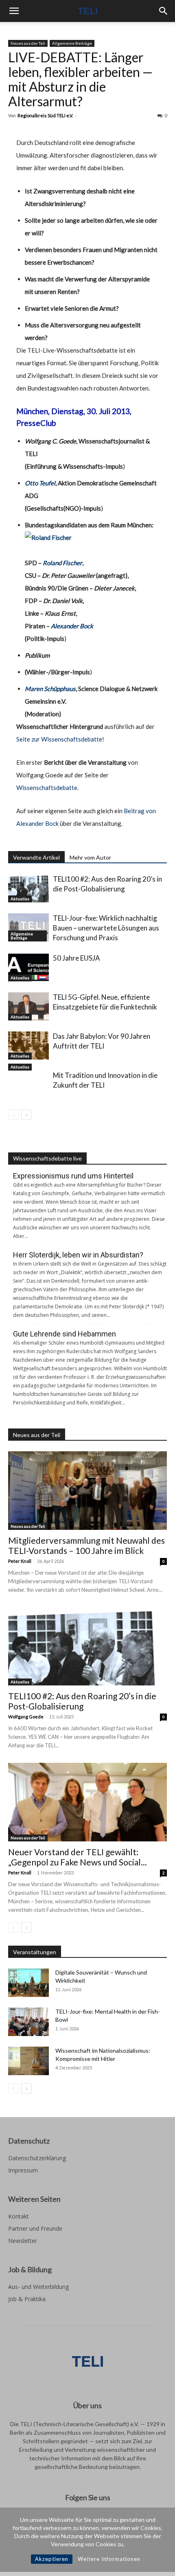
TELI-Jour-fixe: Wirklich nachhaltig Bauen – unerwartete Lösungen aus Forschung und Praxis (106, 928)
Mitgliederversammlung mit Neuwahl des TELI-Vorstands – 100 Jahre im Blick (86, 1545)
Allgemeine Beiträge (72, 43)
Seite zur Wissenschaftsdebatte (59, 739)
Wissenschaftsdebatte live (47, 1158)
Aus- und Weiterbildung (38, 2287)
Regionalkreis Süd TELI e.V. (45, 115)
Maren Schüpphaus (50, 689)
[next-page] (26, 1115)
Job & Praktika (27, 2299)
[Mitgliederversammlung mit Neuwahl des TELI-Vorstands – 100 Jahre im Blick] (87, 1491)
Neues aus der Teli (28, 43)
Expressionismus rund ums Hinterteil (73, 1176)
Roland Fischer (62, 563)
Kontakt (19, 2216)
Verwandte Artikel (36, 857)
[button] (14, 11)
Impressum (23, 2170)
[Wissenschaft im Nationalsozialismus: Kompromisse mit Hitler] (28, 2061)
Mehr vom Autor (90, 857)
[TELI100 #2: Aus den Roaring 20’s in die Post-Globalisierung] (28, 888)
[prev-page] (13, 1115)
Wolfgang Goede (26, 1717)
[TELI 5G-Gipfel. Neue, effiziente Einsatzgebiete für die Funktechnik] (28, 1006)
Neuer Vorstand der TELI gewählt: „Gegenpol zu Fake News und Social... (78, 1857)
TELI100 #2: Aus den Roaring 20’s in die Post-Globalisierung (82, 1701)
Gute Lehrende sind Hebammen (65, 1334)
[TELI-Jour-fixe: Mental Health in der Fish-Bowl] (28, 2022)
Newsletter (23, 2241)
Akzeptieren (52, 2559)
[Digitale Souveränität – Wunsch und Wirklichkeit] (28, 1983)
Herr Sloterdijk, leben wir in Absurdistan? (78, 1255)
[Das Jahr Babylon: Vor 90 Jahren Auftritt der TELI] (28, 1046)
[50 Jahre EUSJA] (28, 967)
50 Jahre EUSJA (77, 958)
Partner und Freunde (35, 2228)
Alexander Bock (72, 626)
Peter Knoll (20, 1561)
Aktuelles (20, 899)
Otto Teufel (40, 483)
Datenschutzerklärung (37, 2158)
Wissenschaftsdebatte (47, 788)
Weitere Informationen (109, 2559)
